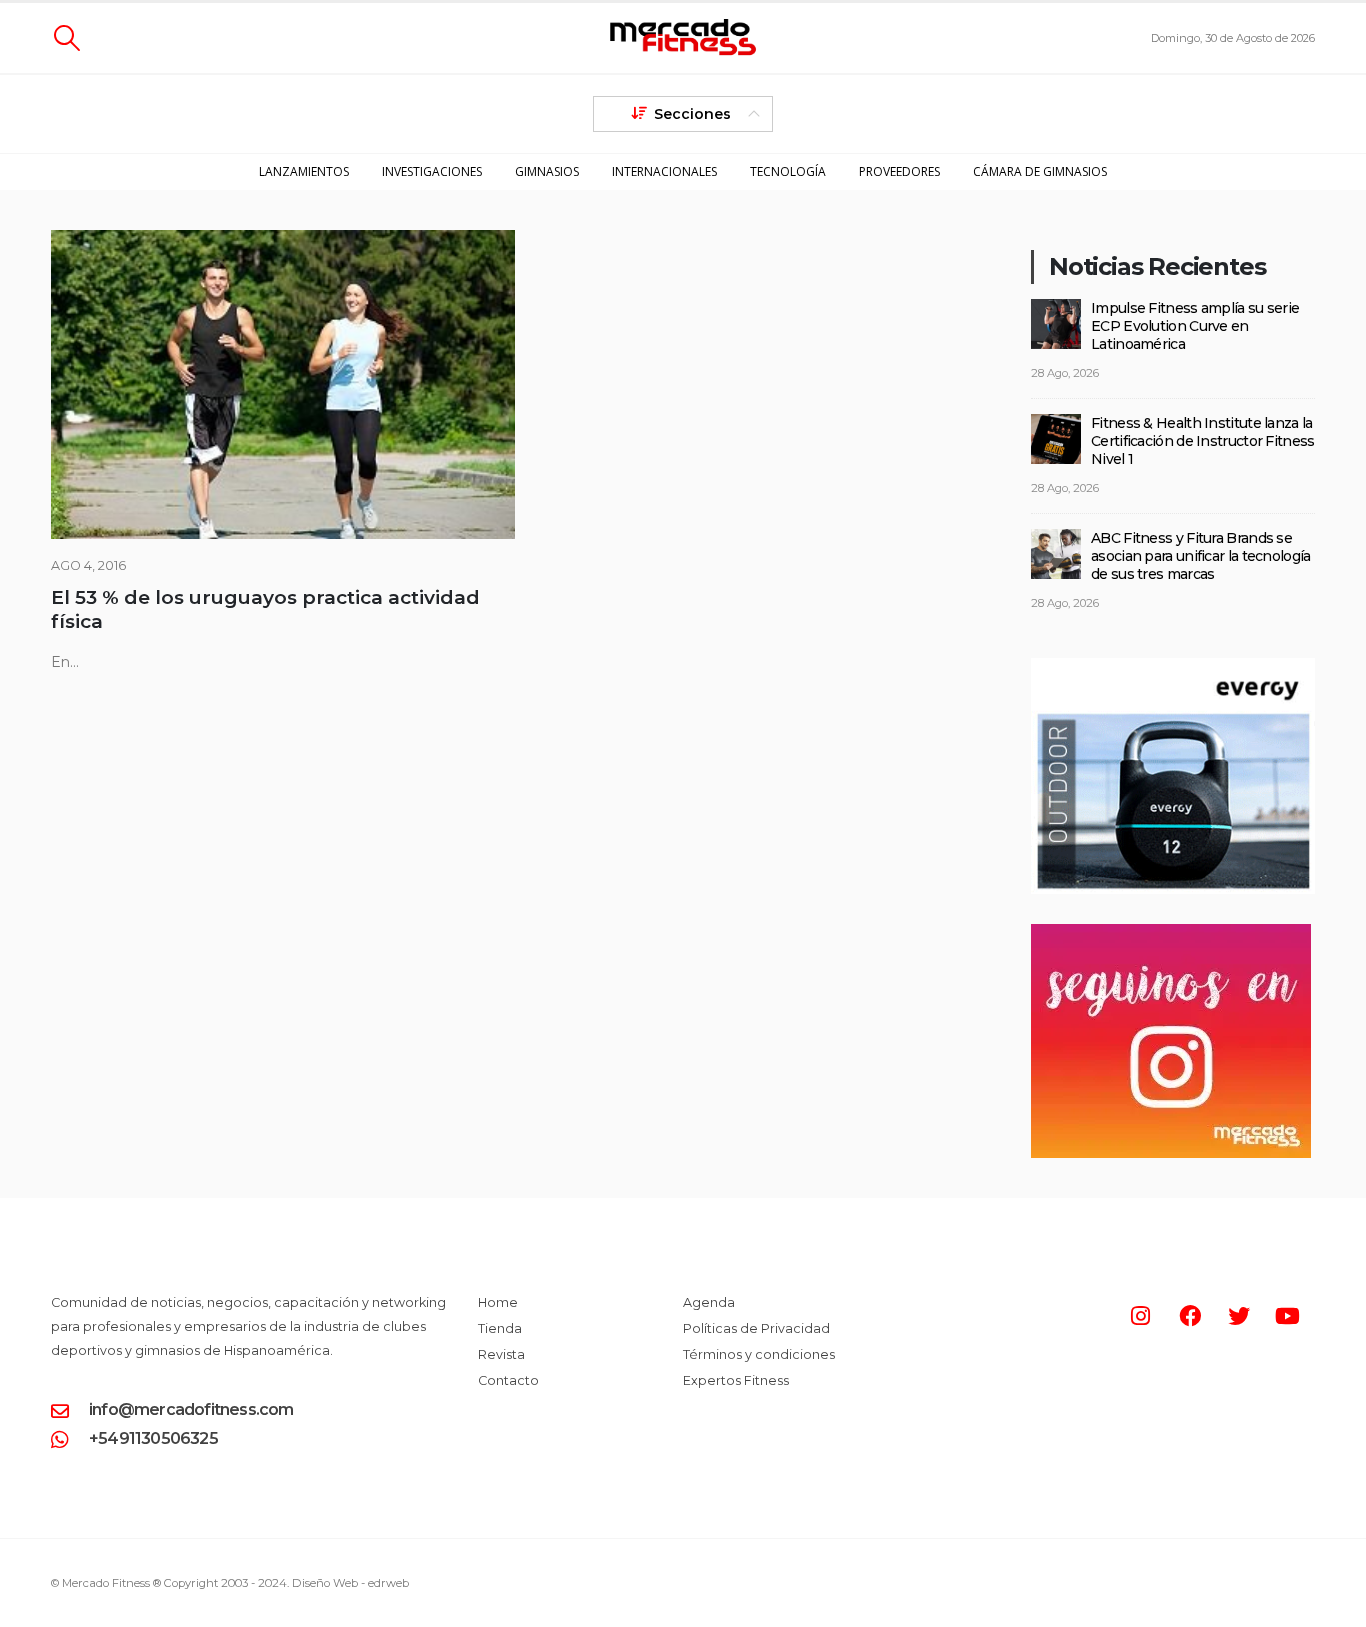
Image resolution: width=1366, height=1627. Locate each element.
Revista (501, 1354)
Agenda (709, 1302)
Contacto (508, 1380)
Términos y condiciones (759, 1354)
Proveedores (899, 171)
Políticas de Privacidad (756, 1328)
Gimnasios (547, 171)
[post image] (283, 384)
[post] (1056, 322)
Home (498, 1302)
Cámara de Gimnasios (1040, 171)
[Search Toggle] (66, 38)
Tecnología (788, 171)
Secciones (692, 114)
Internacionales (664, 171)
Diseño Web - (350, 1583)
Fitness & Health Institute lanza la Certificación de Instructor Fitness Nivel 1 (1203, 441)
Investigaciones (432, 171)
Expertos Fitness (736, 1380)
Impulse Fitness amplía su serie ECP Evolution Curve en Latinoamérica (1195, 326)
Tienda (500, 1328)
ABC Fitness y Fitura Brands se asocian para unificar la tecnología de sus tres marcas (1201, 556)
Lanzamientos (304, 171)
